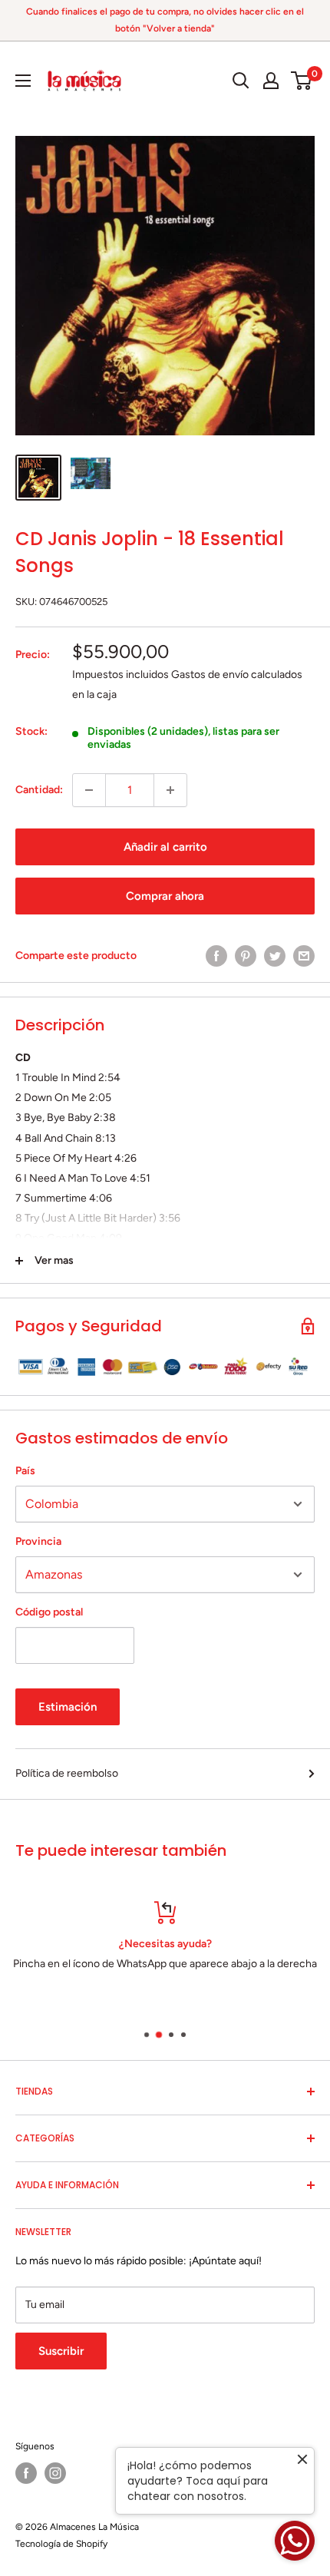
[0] (302, 81)
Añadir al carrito (165, 847)
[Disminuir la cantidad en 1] (89, 790)
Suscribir (61, 2351)
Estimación (68, 1707)
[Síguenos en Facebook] (26, 2473)
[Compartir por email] (304, 956)
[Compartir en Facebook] (216, 956)
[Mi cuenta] (271, 81)
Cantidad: (39, 790)
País (25, 1471)
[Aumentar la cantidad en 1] (170, 790)
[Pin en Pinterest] (246, 956)
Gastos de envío (210, 675)
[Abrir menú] (23, 81)
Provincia (38, 1541)
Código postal (49, 1612)
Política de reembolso (67, 1773)
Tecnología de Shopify (61, 2544)
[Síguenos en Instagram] (55, 2473)
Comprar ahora (165, 896)
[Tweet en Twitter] (275, 956)
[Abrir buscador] (241, 81)
